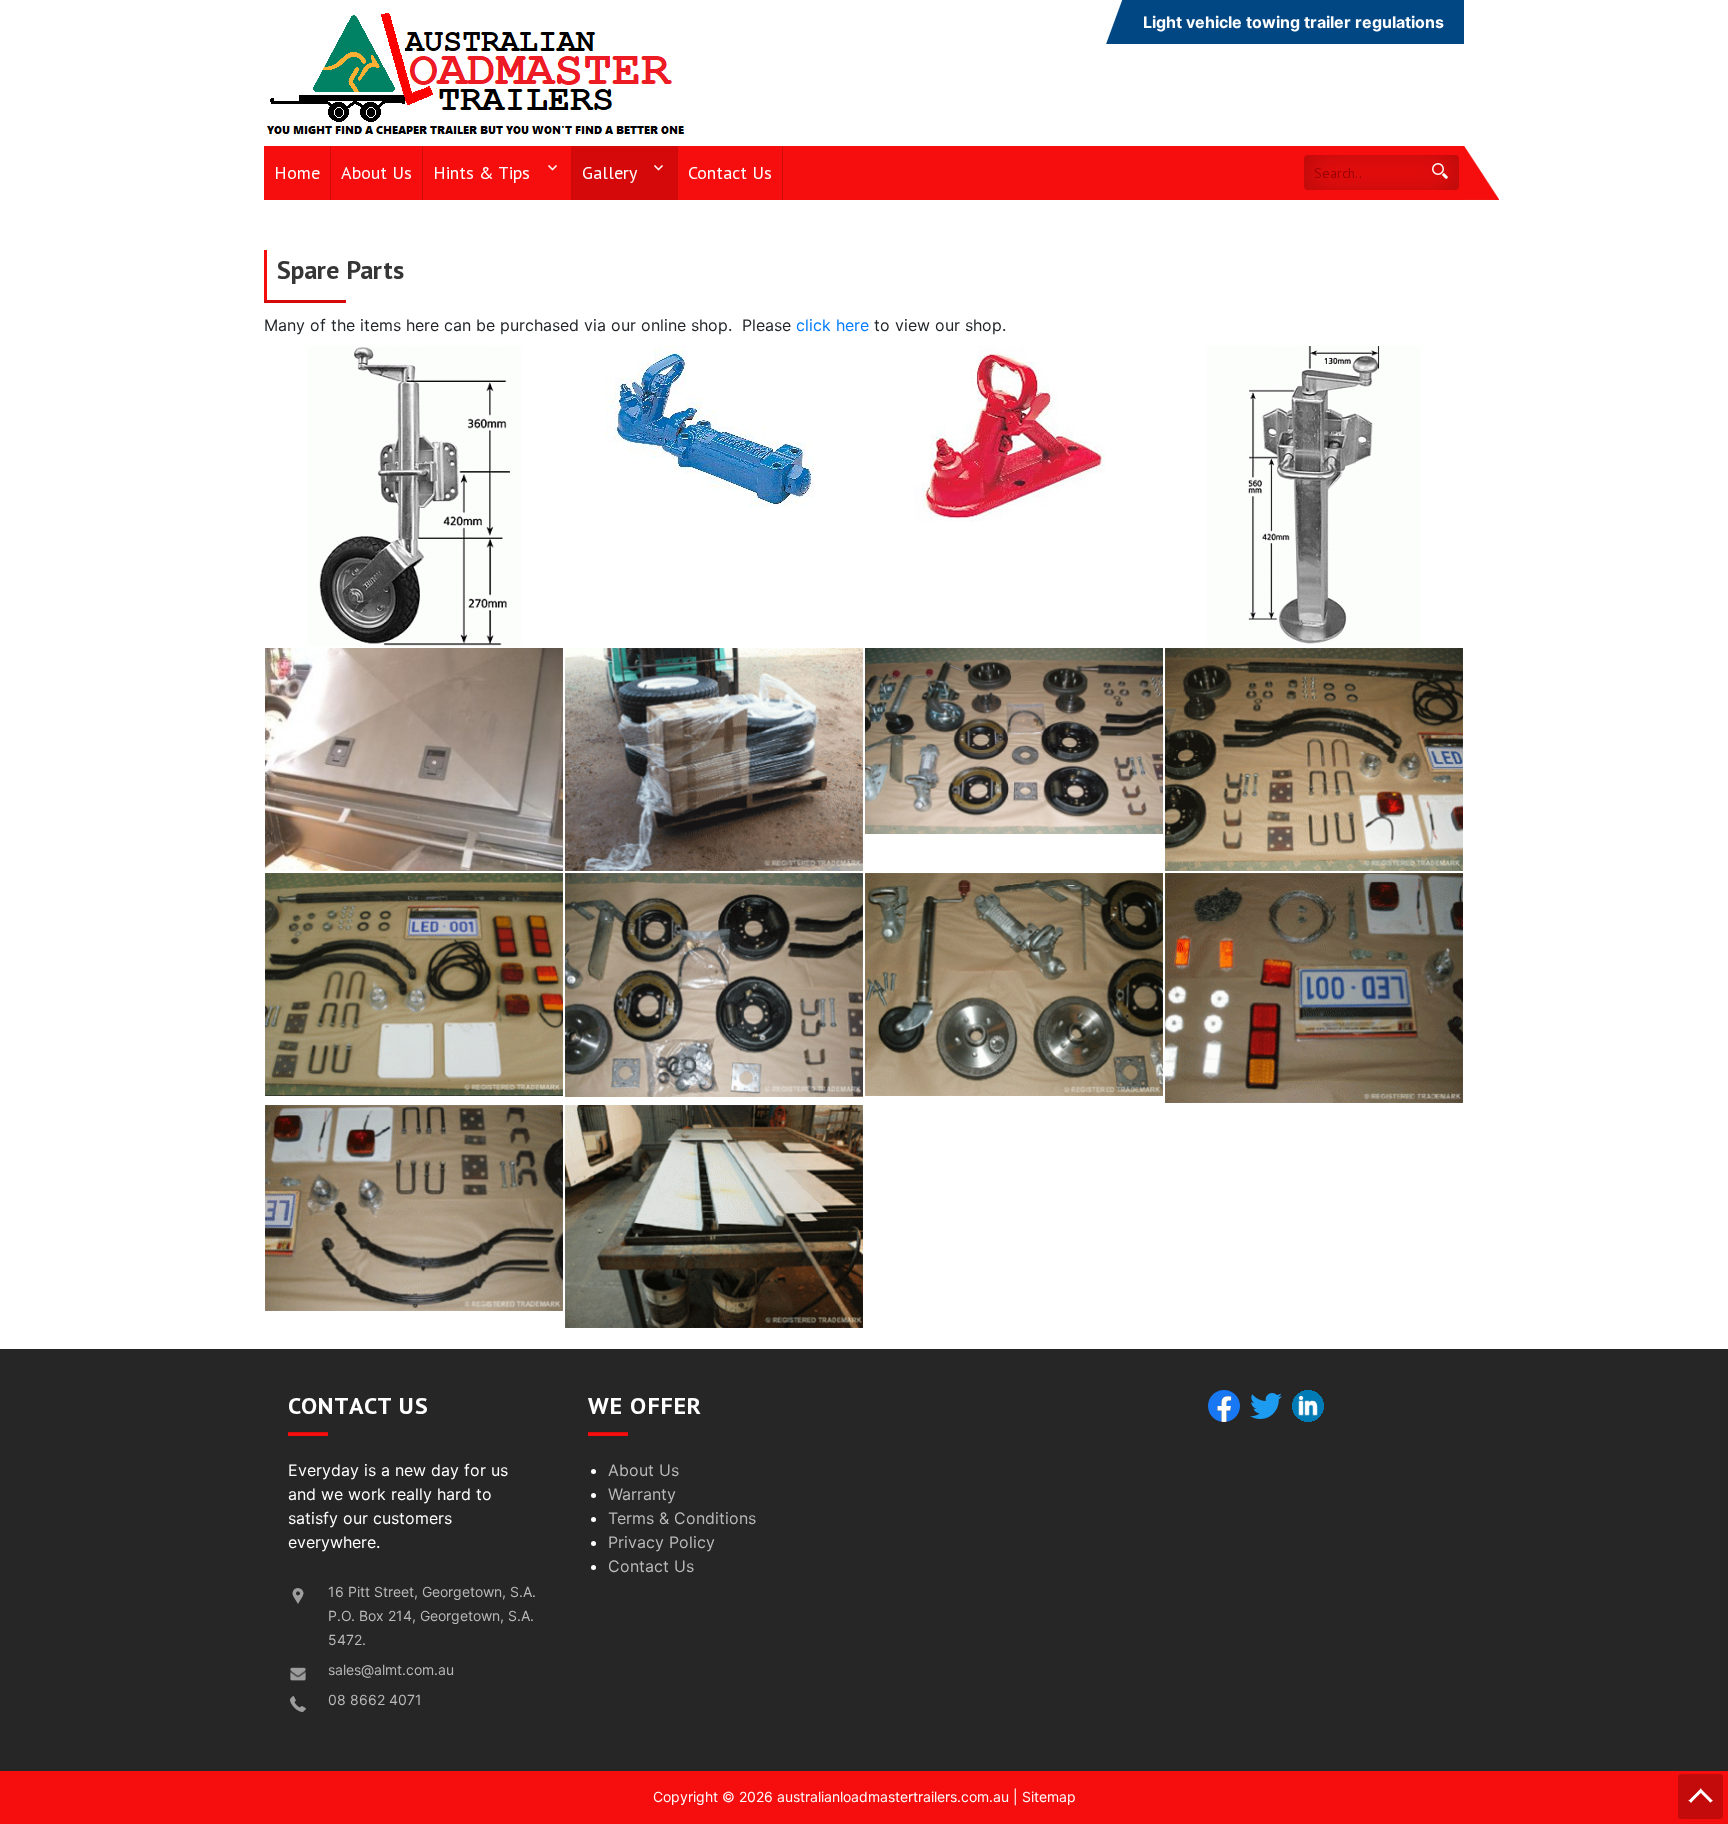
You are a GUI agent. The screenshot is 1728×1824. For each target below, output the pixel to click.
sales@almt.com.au (391, 1669)
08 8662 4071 (375, 1699)
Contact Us (730, 172)
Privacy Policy (661, 1542)
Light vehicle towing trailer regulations (1293, 22)
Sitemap (1049, 1796)
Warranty (642, 1494)
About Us (376, 172)
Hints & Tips (481, 172)
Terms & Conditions (682, 1518)
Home (297, 172)
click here (832, 325)
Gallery (609, 172)
